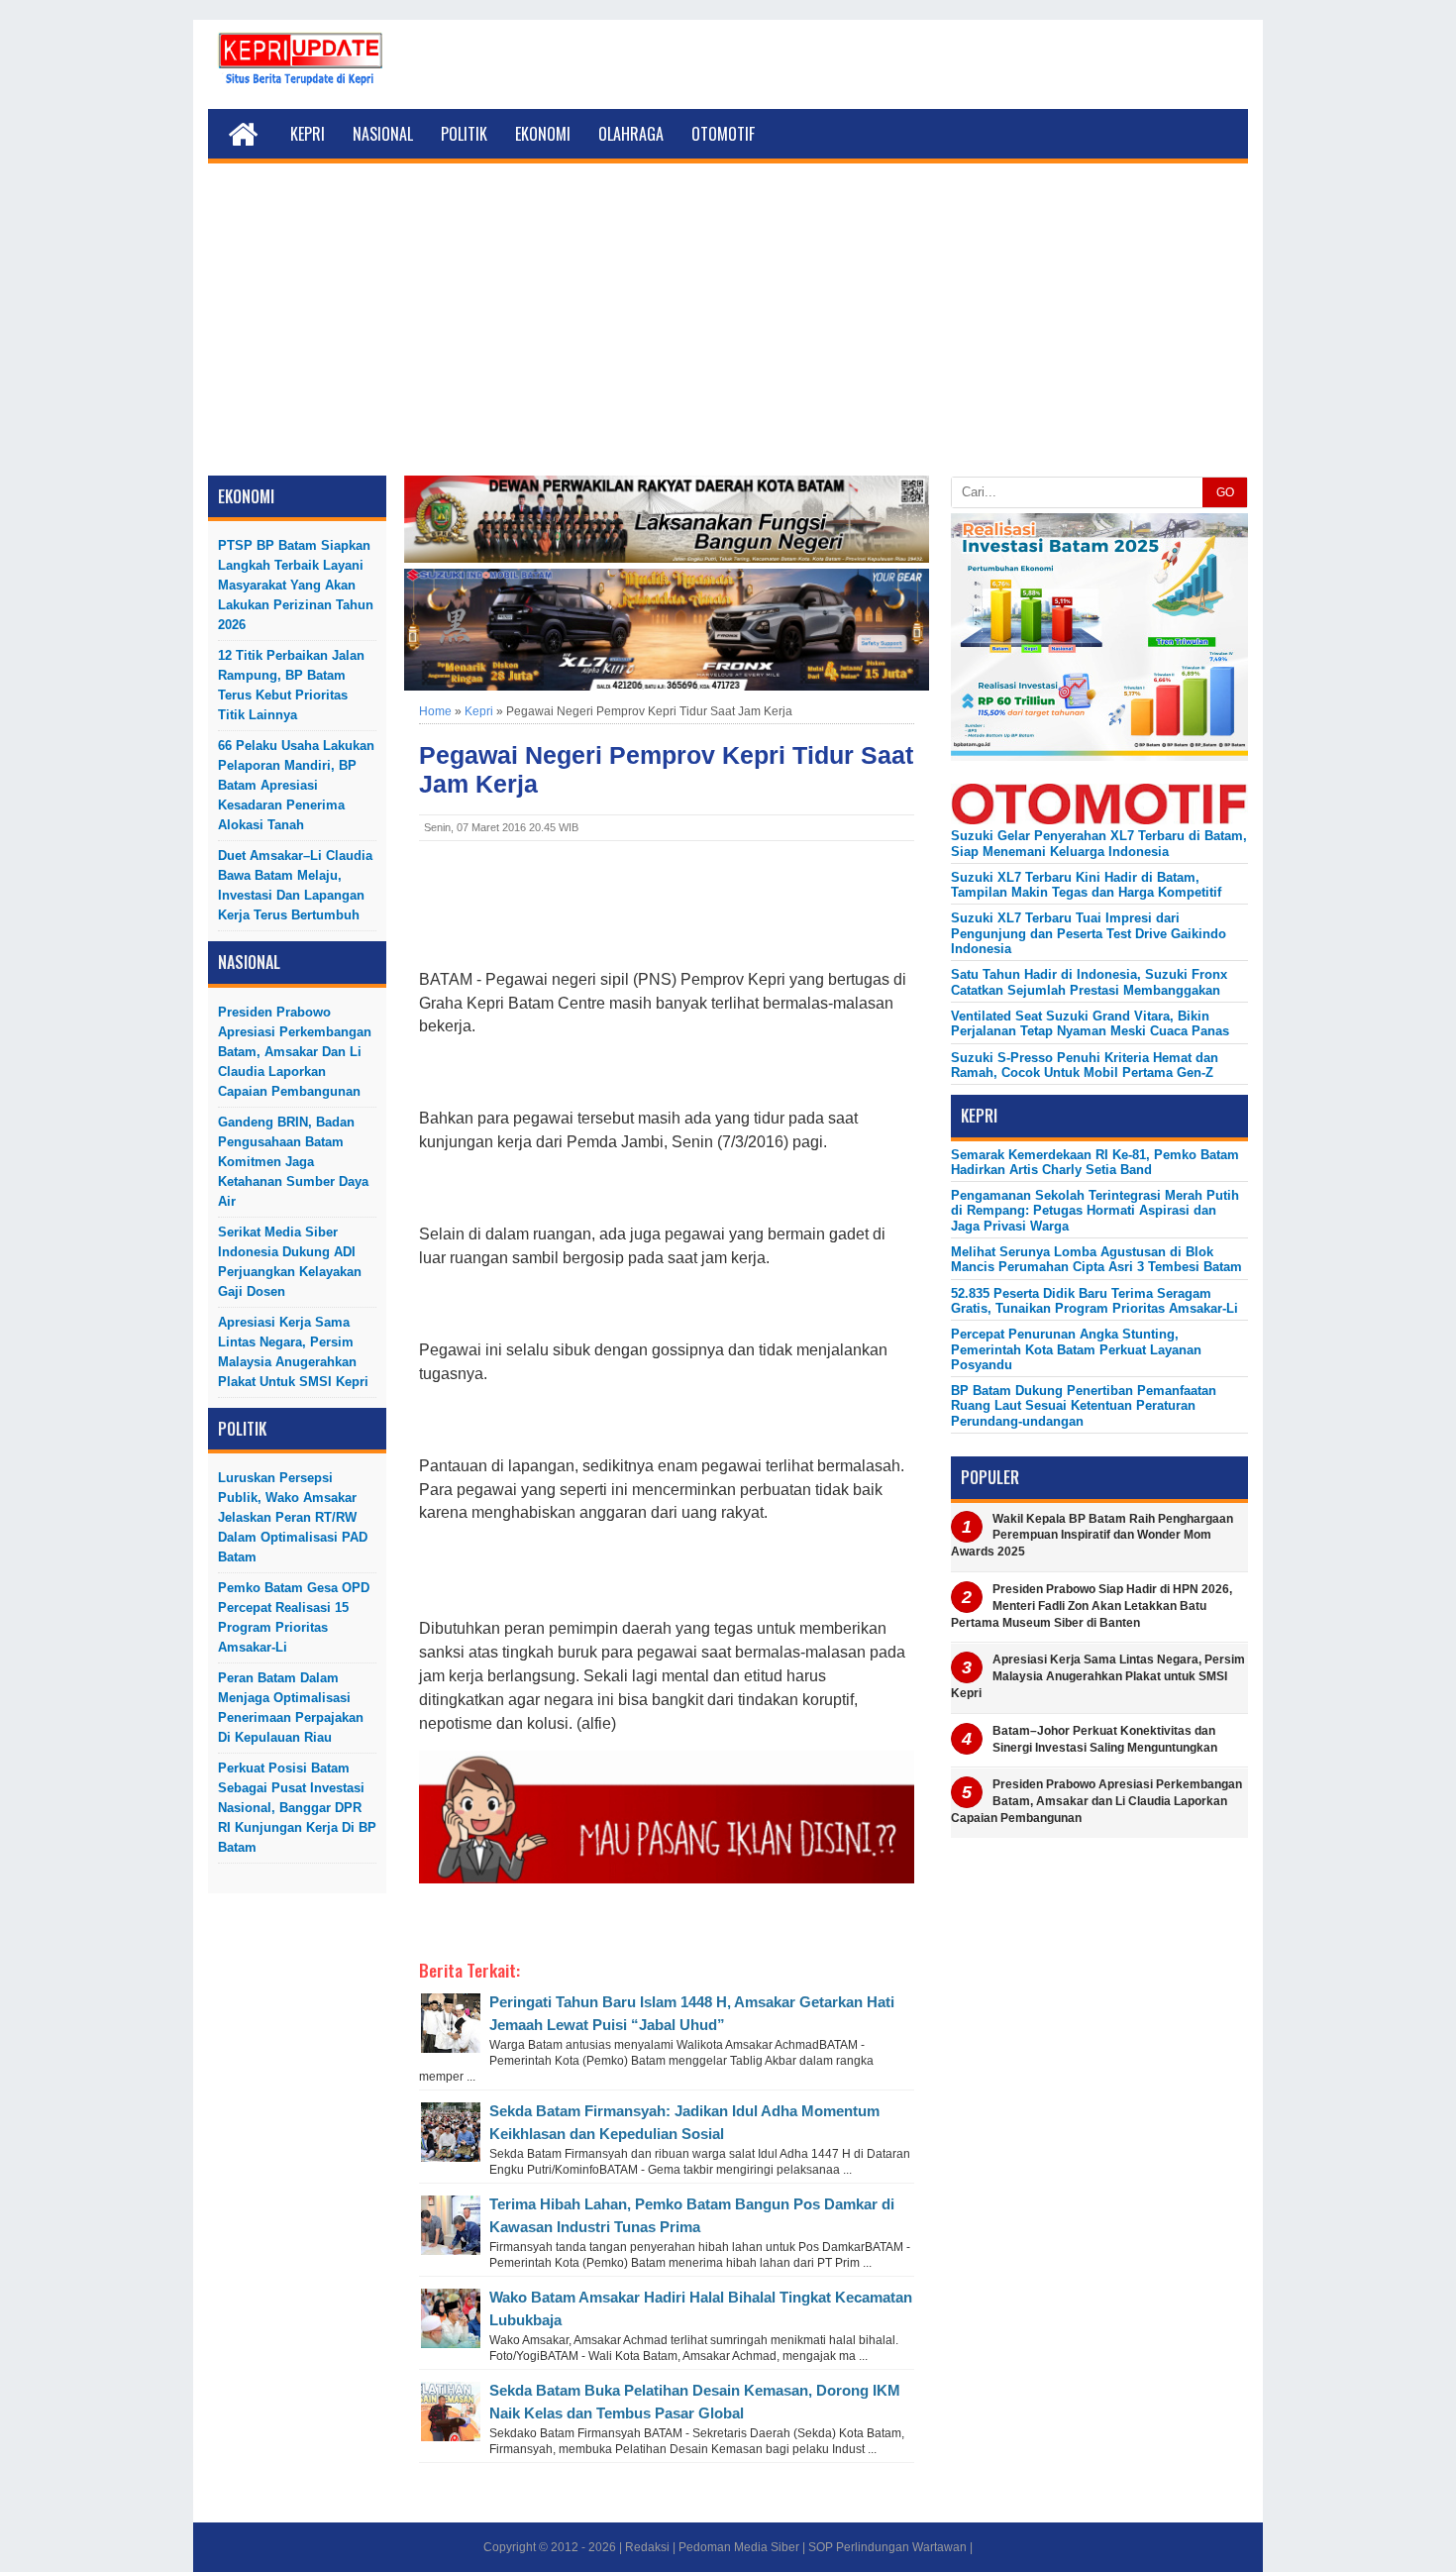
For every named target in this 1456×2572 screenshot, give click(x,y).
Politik (464, 134)
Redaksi (647, 2547)
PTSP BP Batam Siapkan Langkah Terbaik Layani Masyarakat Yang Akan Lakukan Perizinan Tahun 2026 (296, 585)
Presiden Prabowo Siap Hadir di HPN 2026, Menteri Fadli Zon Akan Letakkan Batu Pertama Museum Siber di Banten (1092, 1606)
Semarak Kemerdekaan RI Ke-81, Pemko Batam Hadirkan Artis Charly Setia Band (1095, 1162)
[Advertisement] (728, 327)
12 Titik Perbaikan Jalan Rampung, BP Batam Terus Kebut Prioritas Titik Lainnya (291, 685)
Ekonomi (543, 134)
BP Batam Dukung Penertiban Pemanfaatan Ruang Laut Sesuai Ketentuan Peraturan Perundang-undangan (1084, 1406)
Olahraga (631, 134)
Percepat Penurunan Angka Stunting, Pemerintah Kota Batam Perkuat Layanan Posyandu (1076, 1349)
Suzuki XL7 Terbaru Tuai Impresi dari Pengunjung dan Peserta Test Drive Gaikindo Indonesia (1089, 933)
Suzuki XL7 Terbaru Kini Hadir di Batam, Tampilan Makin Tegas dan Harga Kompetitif (1086, 885)
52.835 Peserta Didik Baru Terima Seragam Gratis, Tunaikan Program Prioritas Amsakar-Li (1094, 1301)
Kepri (308, 134)
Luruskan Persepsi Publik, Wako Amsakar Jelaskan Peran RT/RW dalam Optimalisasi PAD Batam (293, 1517)
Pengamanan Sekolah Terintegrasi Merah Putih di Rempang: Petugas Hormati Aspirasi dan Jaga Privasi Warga (1095, 1211)
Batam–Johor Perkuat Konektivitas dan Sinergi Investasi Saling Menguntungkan (1105, 1739)
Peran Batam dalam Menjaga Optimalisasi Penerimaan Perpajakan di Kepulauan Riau (291, 1708)
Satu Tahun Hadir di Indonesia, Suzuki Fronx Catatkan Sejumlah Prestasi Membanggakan (1089, 982)
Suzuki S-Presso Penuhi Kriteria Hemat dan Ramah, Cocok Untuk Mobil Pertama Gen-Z (1085, 1065)
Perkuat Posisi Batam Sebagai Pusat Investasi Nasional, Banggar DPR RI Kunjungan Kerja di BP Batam (297, 1808)
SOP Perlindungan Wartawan (887, 2547)
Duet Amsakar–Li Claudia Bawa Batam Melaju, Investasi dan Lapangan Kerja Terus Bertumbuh (295, 885)
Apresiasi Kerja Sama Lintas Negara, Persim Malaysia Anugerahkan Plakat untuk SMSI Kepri (293, 1352)
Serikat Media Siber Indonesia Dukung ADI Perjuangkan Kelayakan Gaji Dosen (290, 1262)
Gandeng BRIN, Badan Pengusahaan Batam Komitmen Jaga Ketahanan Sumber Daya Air (293, 1162)
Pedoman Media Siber (739, 2547)
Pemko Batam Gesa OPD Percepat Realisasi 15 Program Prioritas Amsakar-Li (294, 1617)
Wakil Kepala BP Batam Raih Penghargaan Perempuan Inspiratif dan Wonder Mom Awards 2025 (1092, 1536)
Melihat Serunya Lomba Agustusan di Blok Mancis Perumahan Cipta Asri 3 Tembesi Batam (1096, 1259)
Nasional (383, 134)
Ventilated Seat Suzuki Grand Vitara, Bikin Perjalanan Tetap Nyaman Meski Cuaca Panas (1090, 1023)
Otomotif (723, 134)
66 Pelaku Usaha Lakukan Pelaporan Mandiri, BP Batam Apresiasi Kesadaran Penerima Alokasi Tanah (296, 785)
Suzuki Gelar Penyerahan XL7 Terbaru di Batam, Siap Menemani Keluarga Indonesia (1099, 843)
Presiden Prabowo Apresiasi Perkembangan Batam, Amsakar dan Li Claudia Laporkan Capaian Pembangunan (295, 1052)
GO (1225, 492)
